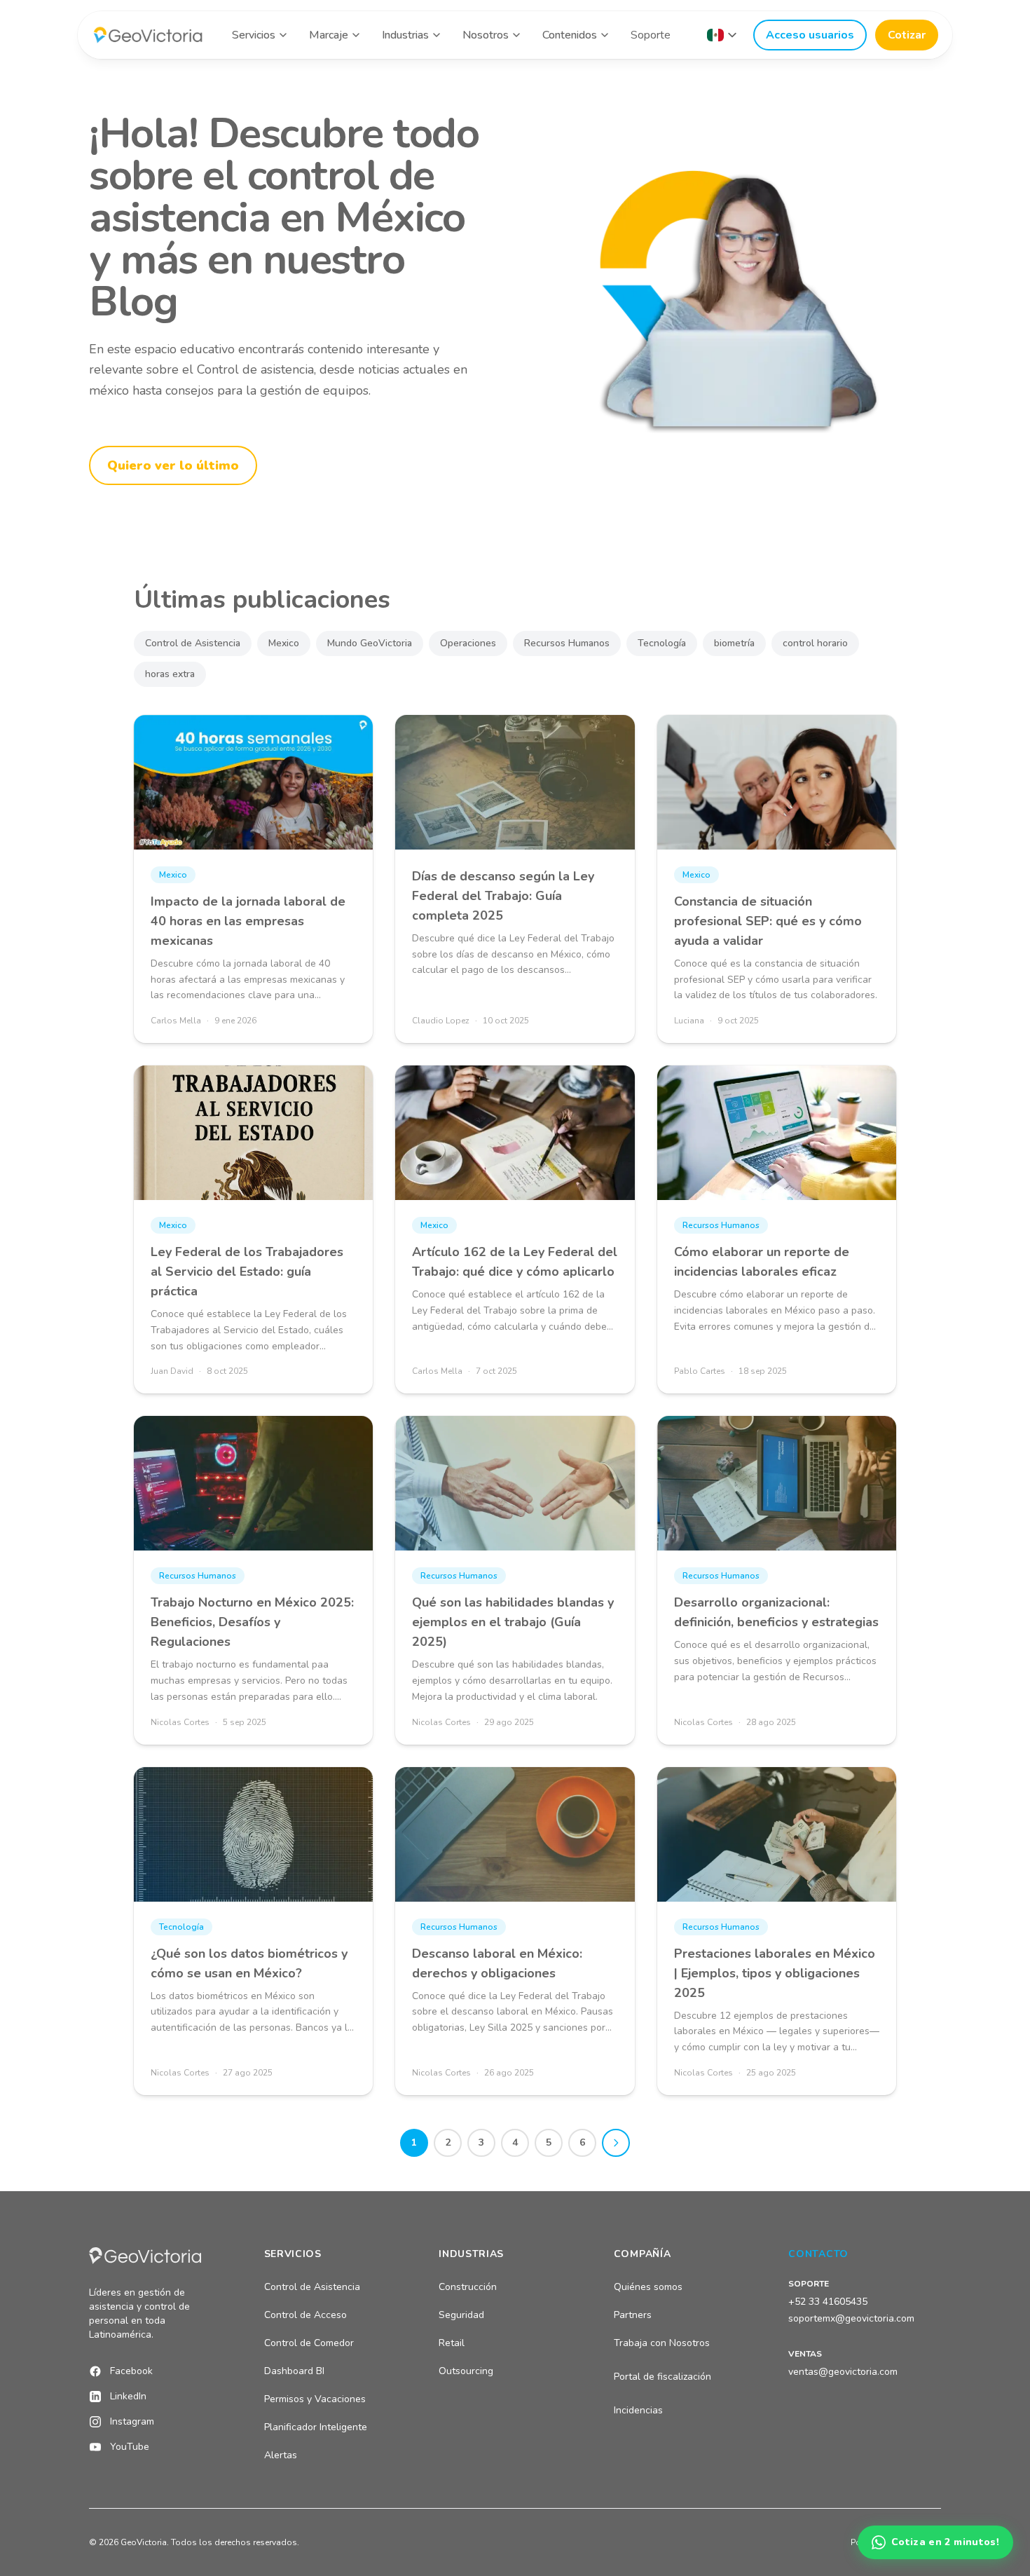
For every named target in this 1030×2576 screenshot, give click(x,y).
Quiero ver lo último (173, 465)
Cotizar (907, 35)
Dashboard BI (294, 2371)
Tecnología (662, 643)
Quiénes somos (648, 2287)
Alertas (281, 2455)
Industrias (405, 35)
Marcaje (329, 35)
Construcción (468, 2287)
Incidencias (638, 2410)
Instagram (132, 2421)
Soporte (651, 35)
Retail (452, 2343)
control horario (815, 643)
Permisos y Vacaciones (315, 2399)
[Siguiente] (616, 2143)
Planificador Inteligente (316, 2427)
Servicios (254, 35)
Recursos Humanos (567, 643)
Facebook (131, 2371)
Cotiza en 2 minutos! (945, 2542)
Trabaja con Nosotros (662, 2343)
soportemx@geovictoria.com (851, 2318)
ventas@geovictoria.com (843, 2372)
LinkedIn (128, 2396)
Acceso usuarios (810, 35)
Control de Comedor (309, 2343)
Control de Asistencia (193, 643)
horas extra (170, 674)
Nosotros (486, 35)
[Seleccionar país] (722, 35)
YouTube (130, 2447)
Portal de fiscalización (662, 2377)
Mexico (284, 643)
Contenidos (570, 35)
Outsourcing (466, 2371)
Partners (633, 2315)
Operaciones (468, 643)
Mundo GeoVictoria (370, 643)
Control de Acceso (305, 2315)
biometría (734, 643)
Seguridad (461, 2315)
